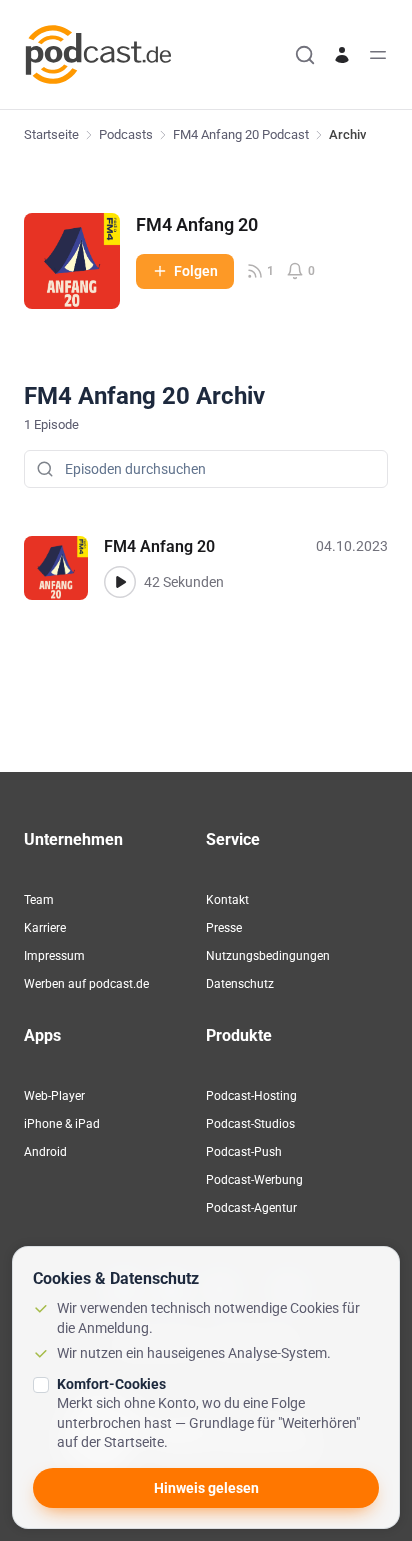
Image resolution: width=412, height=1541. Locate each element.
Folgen (196, 271)
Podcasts (126, 134)
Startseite (51, 134)
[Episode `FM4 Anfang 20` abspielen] (120, 582)
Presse (224, 928)
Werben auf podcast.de (86, 984)
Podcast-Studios (250, 1124)
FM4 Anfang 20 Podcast (241, 134)
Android (45, 1152)
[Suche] (305, 55)
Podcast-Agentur (251, 1208)
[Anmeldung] (342, 55)
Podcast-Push (244, 1152)
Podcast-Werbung (254, 1180)
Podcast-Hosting (251, 1096)
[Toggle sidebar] (378, 55)
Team (39, 900)
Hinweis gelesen (206, 1488)
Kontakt (227, 900)
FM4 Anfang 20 (197, 224)
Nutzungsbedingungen (268, 956)
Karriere (45, 928)
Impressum (54, 956)
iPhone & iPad (62, 1124)
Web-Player (54, 1096)
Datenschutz (240, 984)
